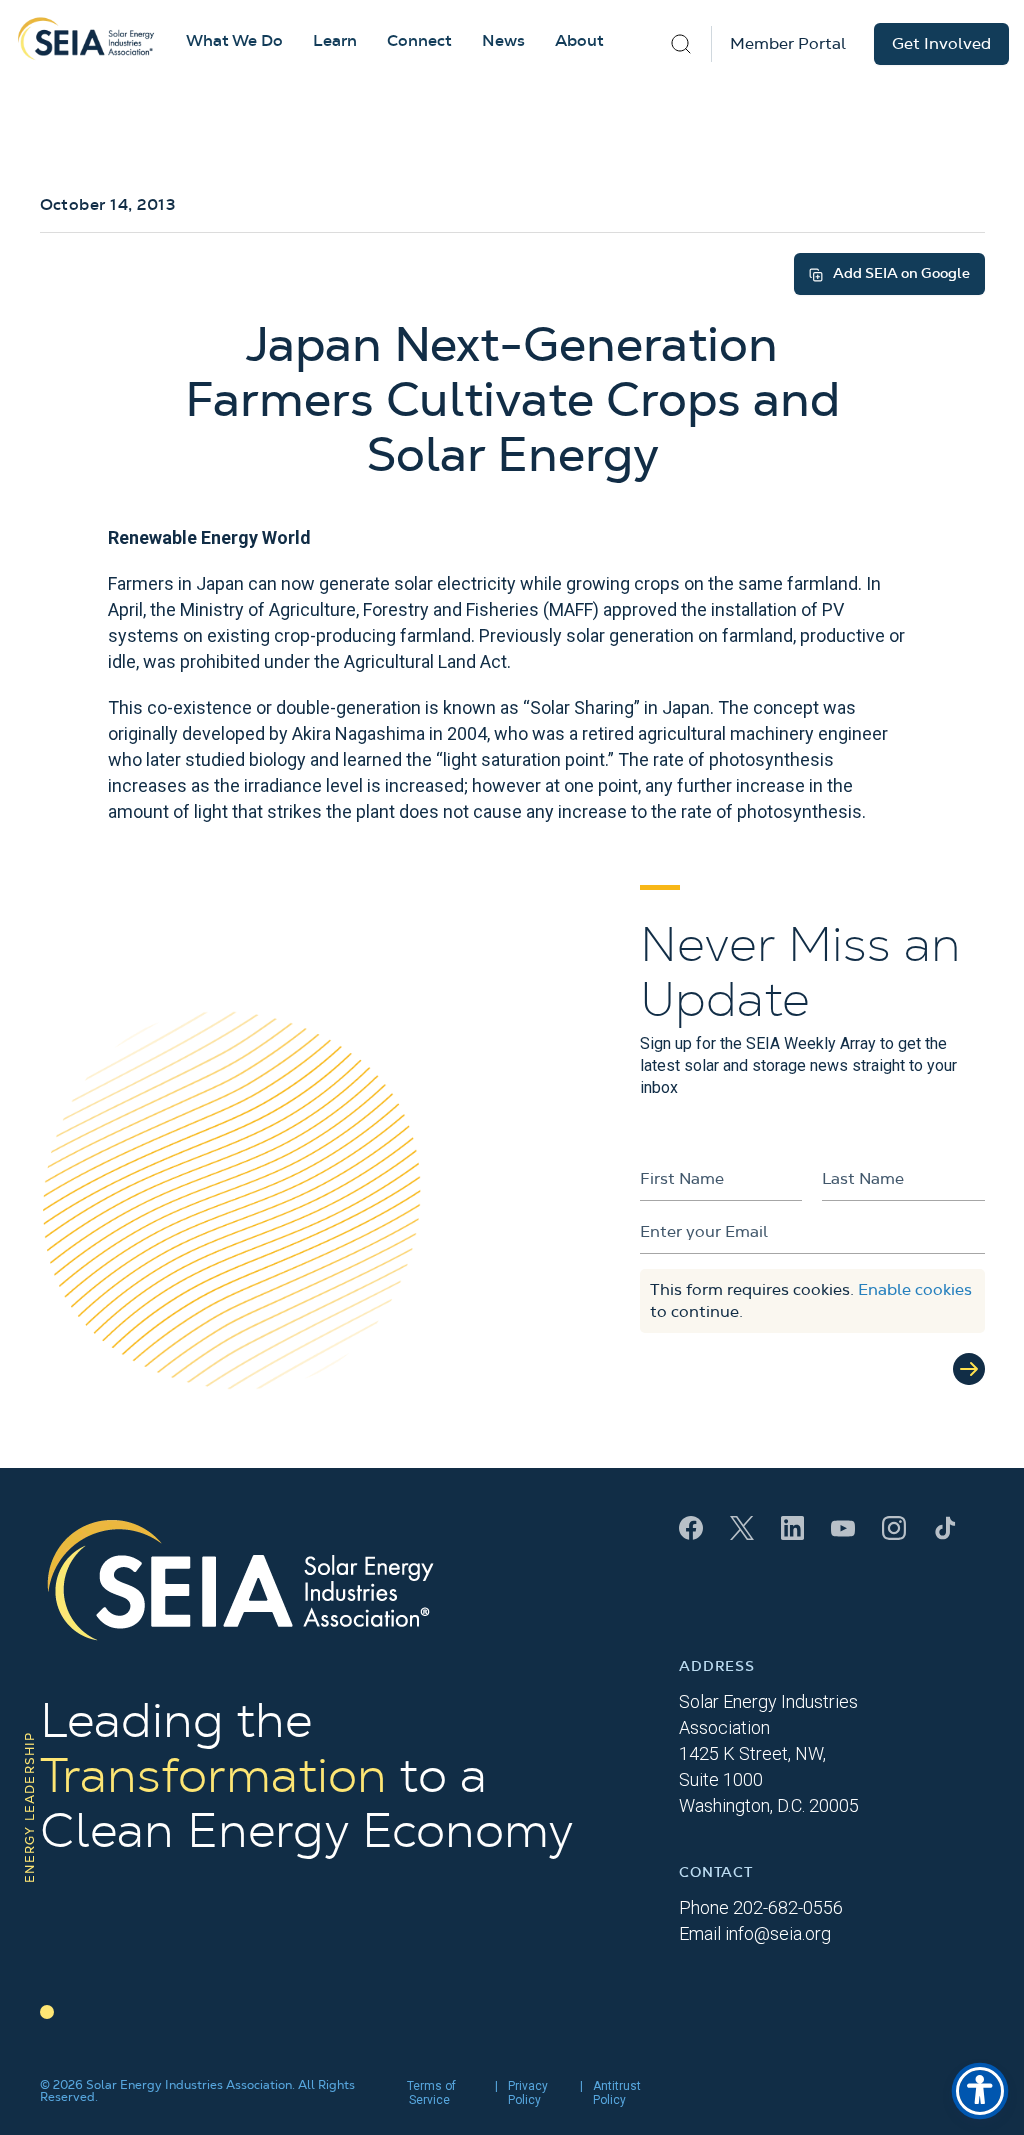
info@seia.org (778, 1933)
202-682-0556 (788, 1907)
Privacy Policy (528, 2093)
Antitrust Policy (617, 2093)
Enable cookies (915, 1290)
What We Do (234, 41)
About (579, 41)
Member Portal (788, 44)
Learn (335, 41)
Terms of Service (431, 2093)
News (503, 41)
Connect (419, 41)
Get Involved (941, 44)
